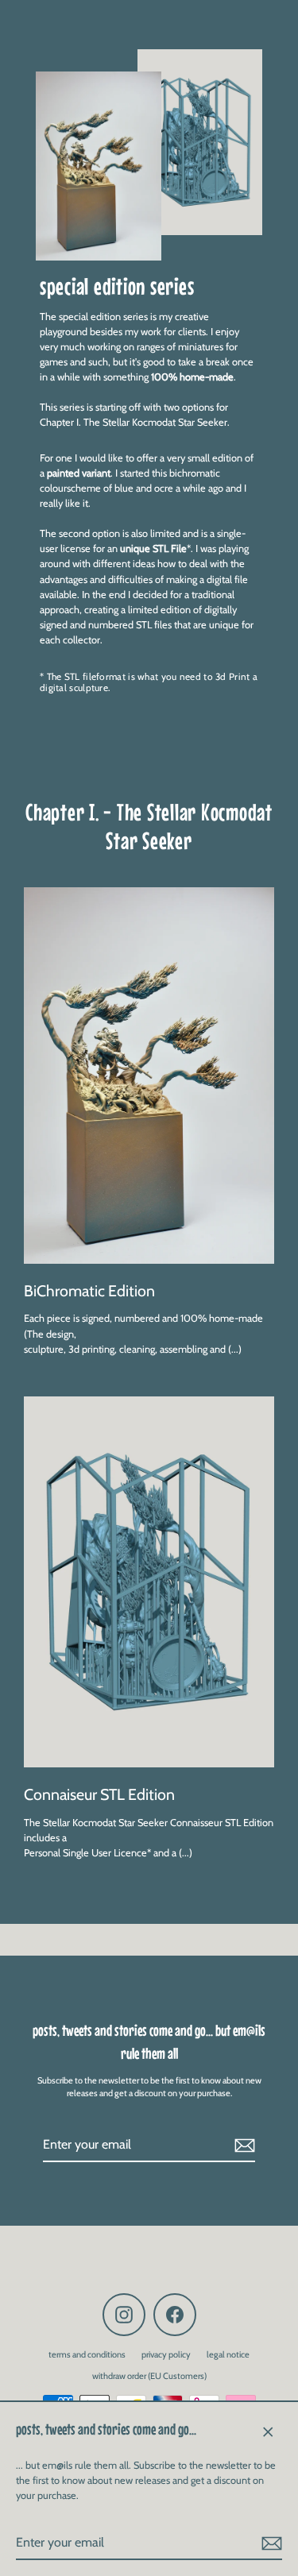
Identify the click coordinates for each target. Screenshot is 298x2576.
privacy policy (166, 2354)
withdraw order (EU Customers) (149, 2376)
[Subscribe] (269, 2543)
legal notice (228, 2354)
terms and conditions (87, 2354)
